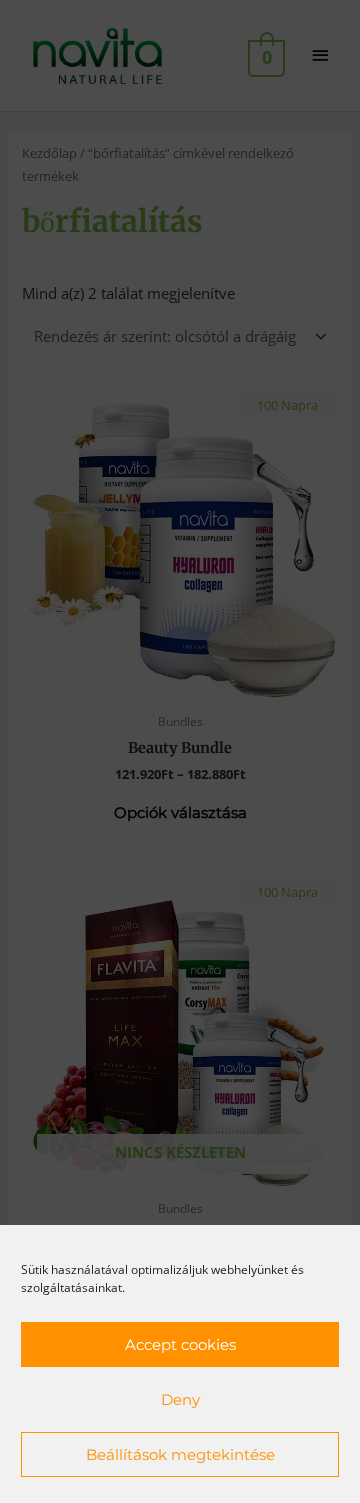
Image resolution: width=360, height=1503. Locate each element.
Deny (180, 1399)
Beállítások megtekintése (180, 1454)
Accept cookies (180, 1344)
